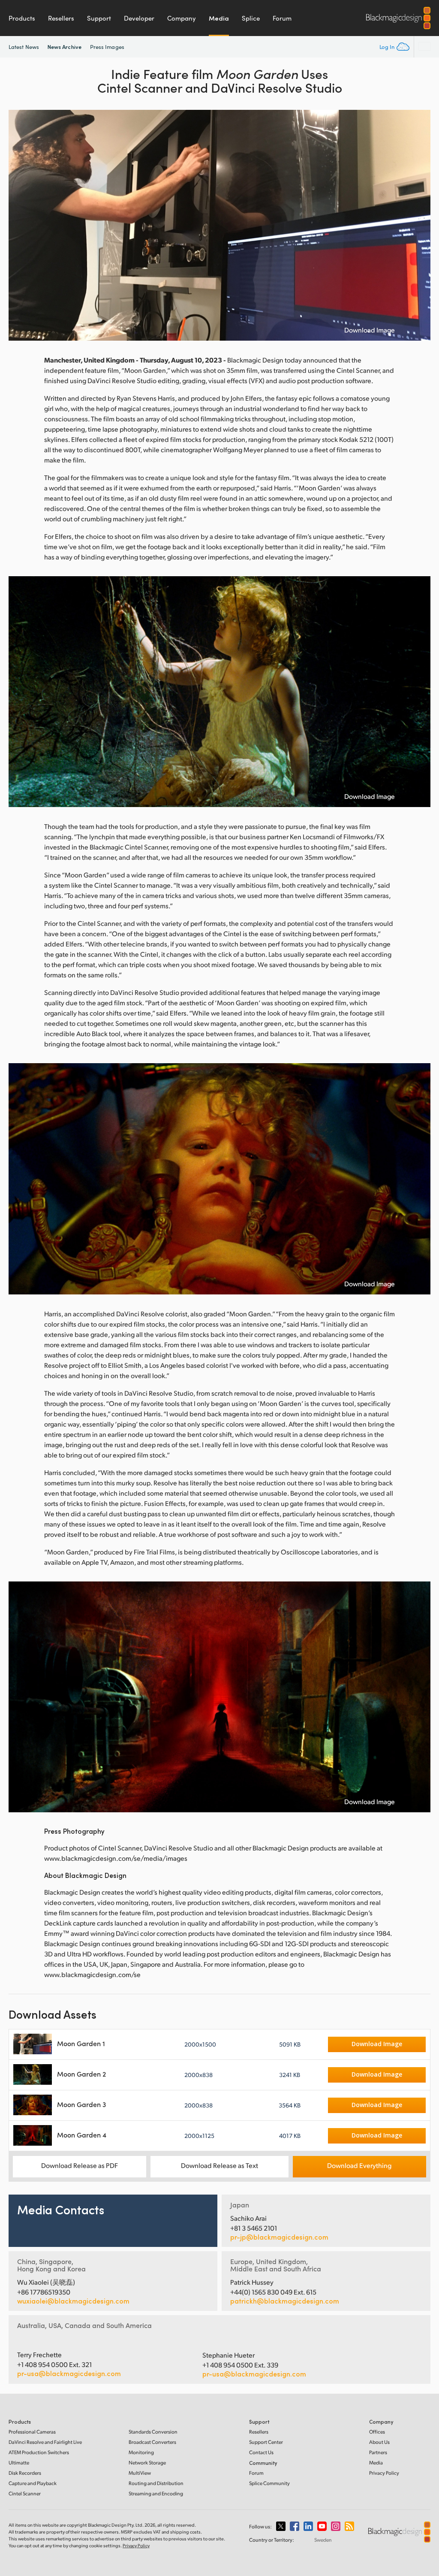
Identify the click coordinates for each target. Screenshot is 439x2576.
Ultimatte (19, 2463)
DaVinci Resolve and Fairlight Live (45, 2442)
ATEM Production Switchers (39, 2452)
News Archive (65, 47)
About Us (379, 2442)
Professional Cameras (32, 2432)
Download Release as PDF (80, 2165)
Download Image (370, 330)
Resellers (61, 18)
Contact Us (261, 2452)
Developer (139, 18)
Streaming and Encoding (156, 2493)
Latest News (24, 47)
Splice (251, 18)
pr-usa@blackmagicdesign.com (69, 2373)
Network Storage (147, 2463)
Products (22, 18)
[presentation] (21, 225)
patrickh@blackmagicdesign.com (285, 2301)
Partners (378, 2452)
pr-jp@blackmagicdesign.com (279, 2237)
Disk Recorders (25, 2473)
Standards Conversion (153, 2432)
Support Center (266, 2442)
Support (99, 18)
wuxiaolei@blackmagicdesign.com (73, 2301)
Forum (282, 18)
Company (182, 18)
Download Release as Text (219, 2165)
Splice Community (269, 2483)
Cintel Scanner (25, 2493)
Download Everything (359, 2165)
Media (219, 18)
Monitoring (141, 2452)
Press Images (107, 47)
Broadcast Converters (152, 2442)
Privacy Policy (384, 2473)
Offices (377, 2432)
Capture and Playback (33, 2483)
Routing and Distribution (156, 2483)
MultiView (140, 2473)
